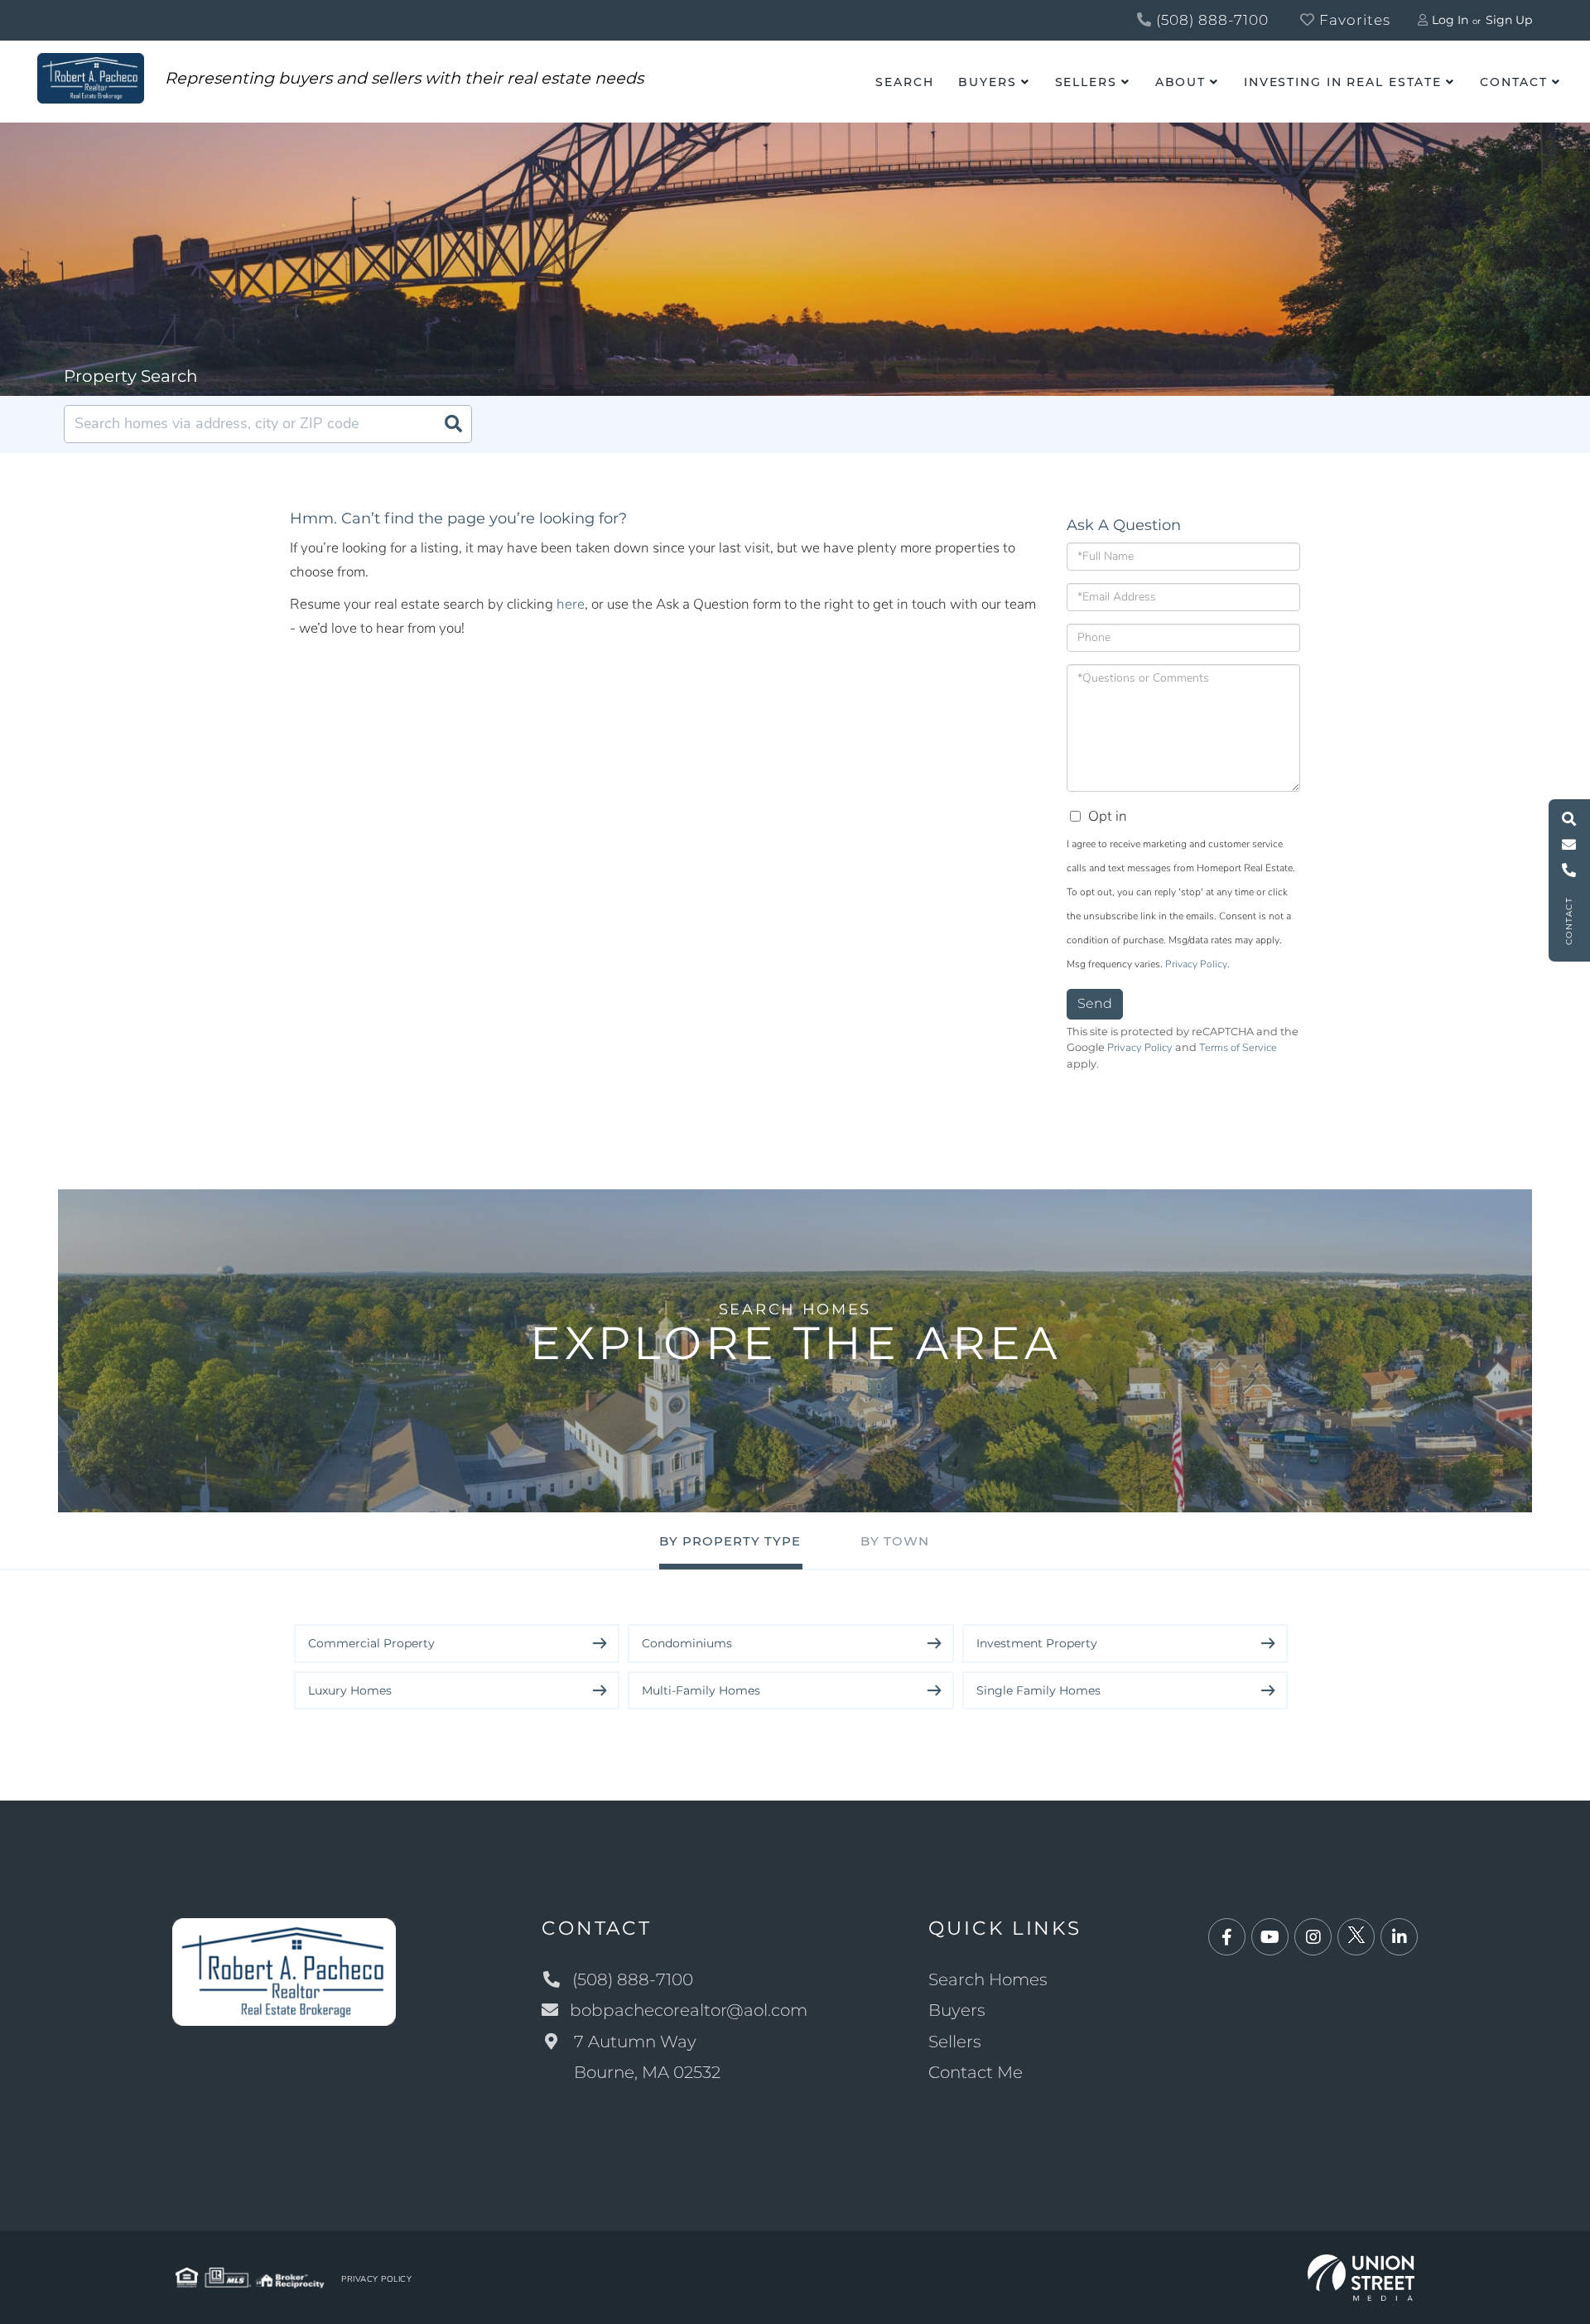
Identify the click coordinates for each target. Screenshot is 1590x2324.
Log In (1450, 20)
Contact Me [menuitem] (976, 2072)
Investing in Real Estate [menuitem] (1343, 82)
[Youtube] (1270, 1938)
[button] (453, 424)
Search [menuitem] (904, 82)
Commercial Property (371, 1643)
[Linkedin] (1399, 1938)
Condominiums (687, 1643)
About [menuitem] (1180, 82)
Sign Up (1509, 20)
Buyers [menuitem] (987, 82)
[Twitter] (1356, 1938)
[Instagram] (1313, 1938)
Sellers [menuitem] (1086, 82)
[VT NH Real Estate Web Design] (1361, 2276)
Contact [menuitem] (1514, 82)
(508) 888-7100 (1210, 20)
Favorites (1353, 20)
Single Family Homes (1038, 1690)
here (571, 604)
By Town (895, 1541)
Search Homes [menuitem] (988, 1979)
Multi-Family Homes (701, 1690)
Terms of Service (1238, 1048)
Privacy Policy (1196, 964)
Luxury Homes (350, 1690)
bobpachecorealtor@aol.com (689, 2010)
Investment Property (1037, 1643)
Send (1095, 1003)
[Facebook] (1227, 1938)
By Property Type (730, 1541)
